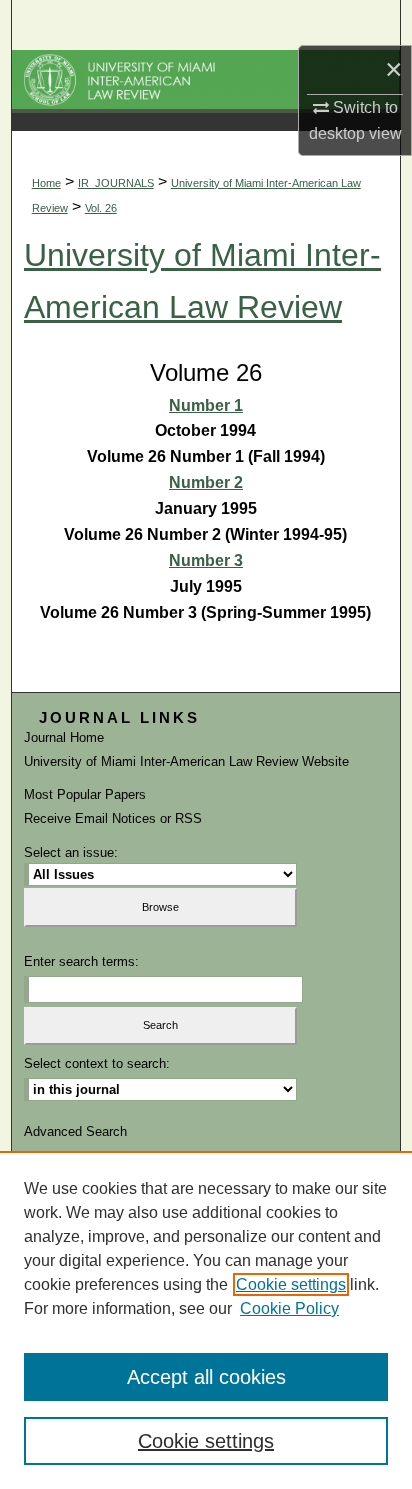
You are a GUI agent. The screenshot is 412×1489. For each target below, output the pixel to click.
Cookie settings (291, 1284)
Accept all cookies (206, 1377)
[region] (206, 1320)
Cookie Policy (289, 1308)
